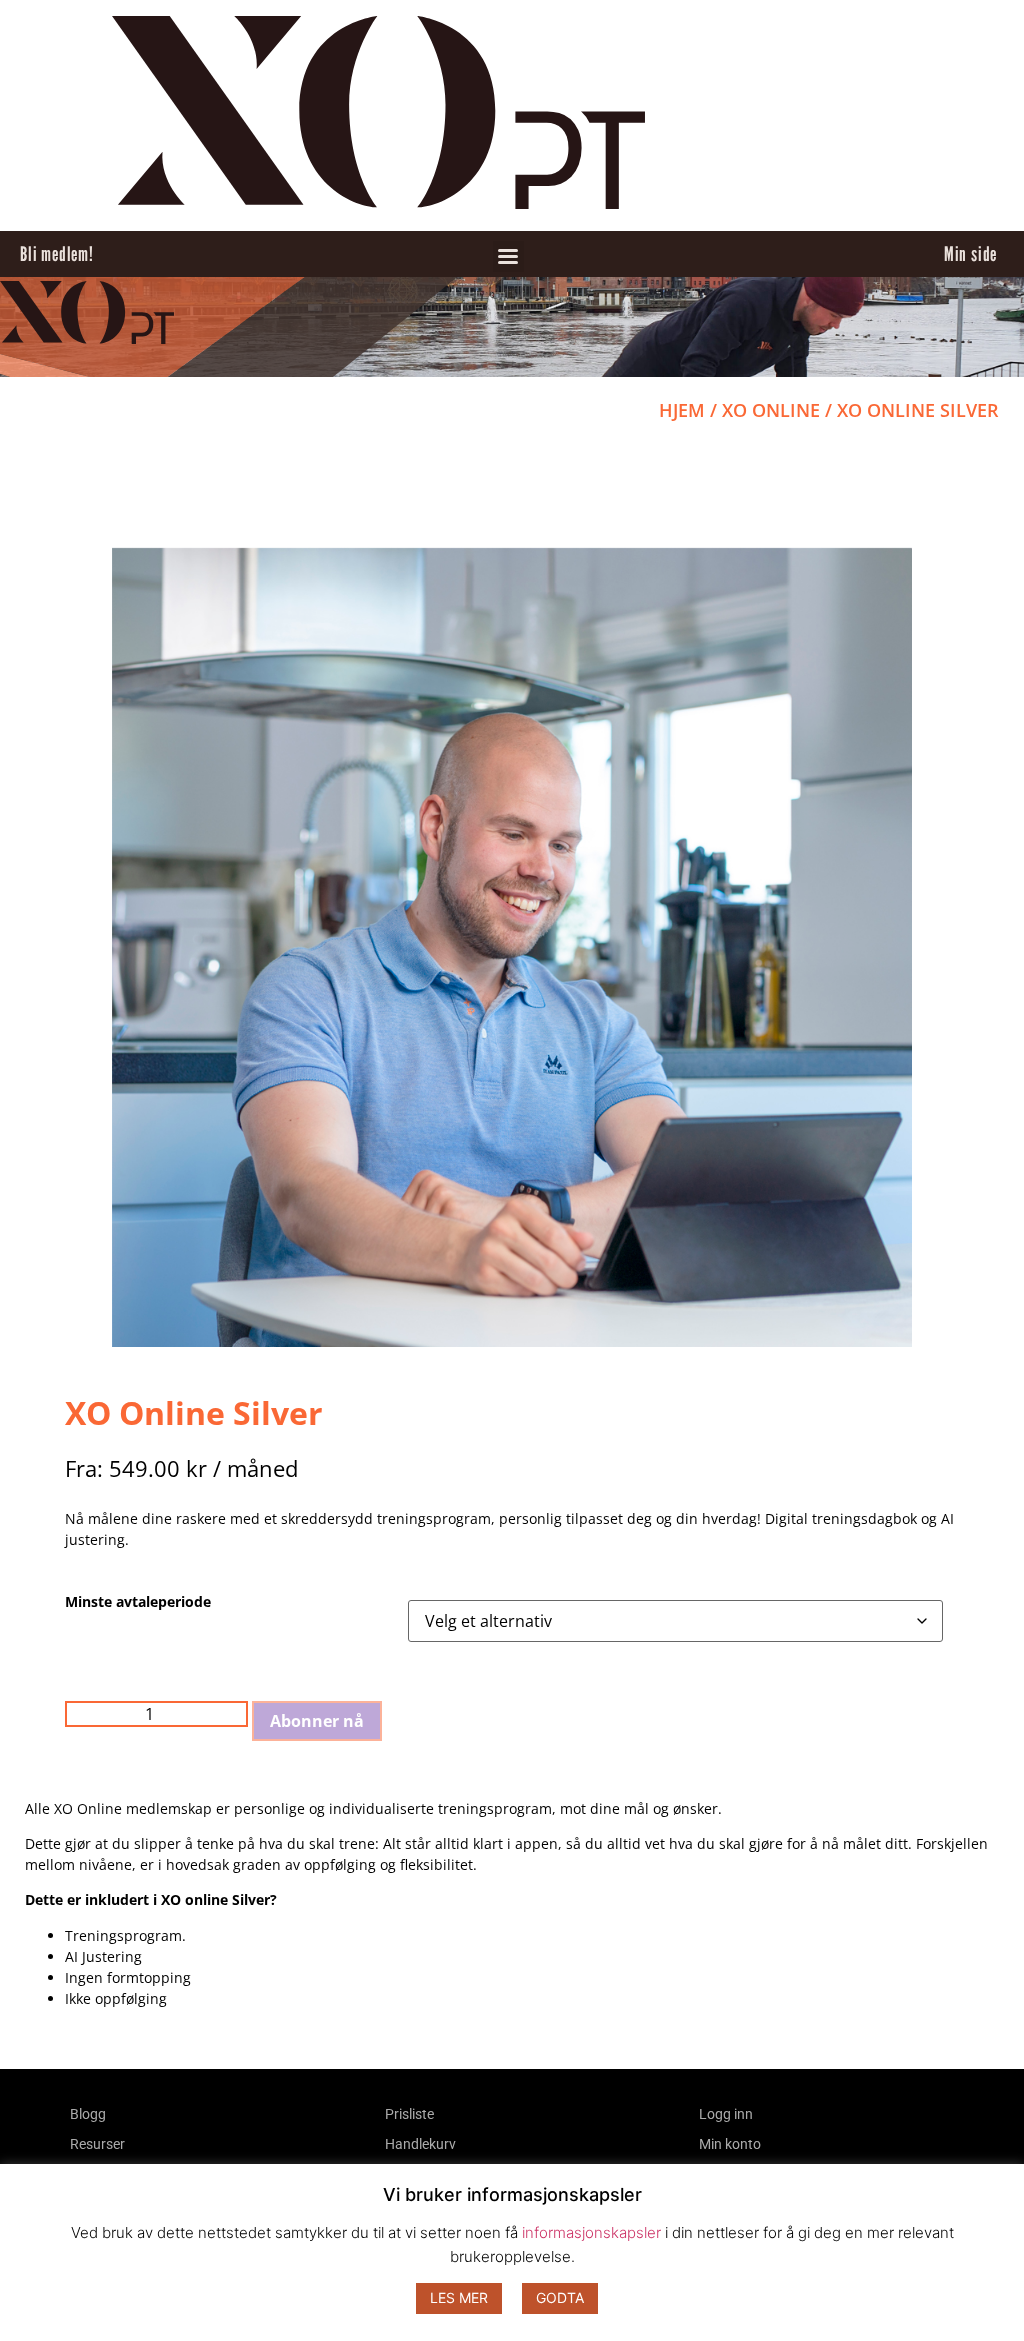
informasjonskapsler (591, 2232)
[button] (508, 256)
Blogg (88, 2114)
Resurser (97, 2144)
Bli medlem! (57, 254)
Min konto (730, 2144)
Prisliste (409, 2114)
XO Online (771, 410)
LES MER (459, 2297)
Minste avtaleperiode (138, 1602)
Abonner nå (317, 1721)
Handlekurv (420, 2144)
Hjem (682, 410)
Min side (970, 254)
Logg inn (726, 2114)
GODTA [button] (560, 2297)
